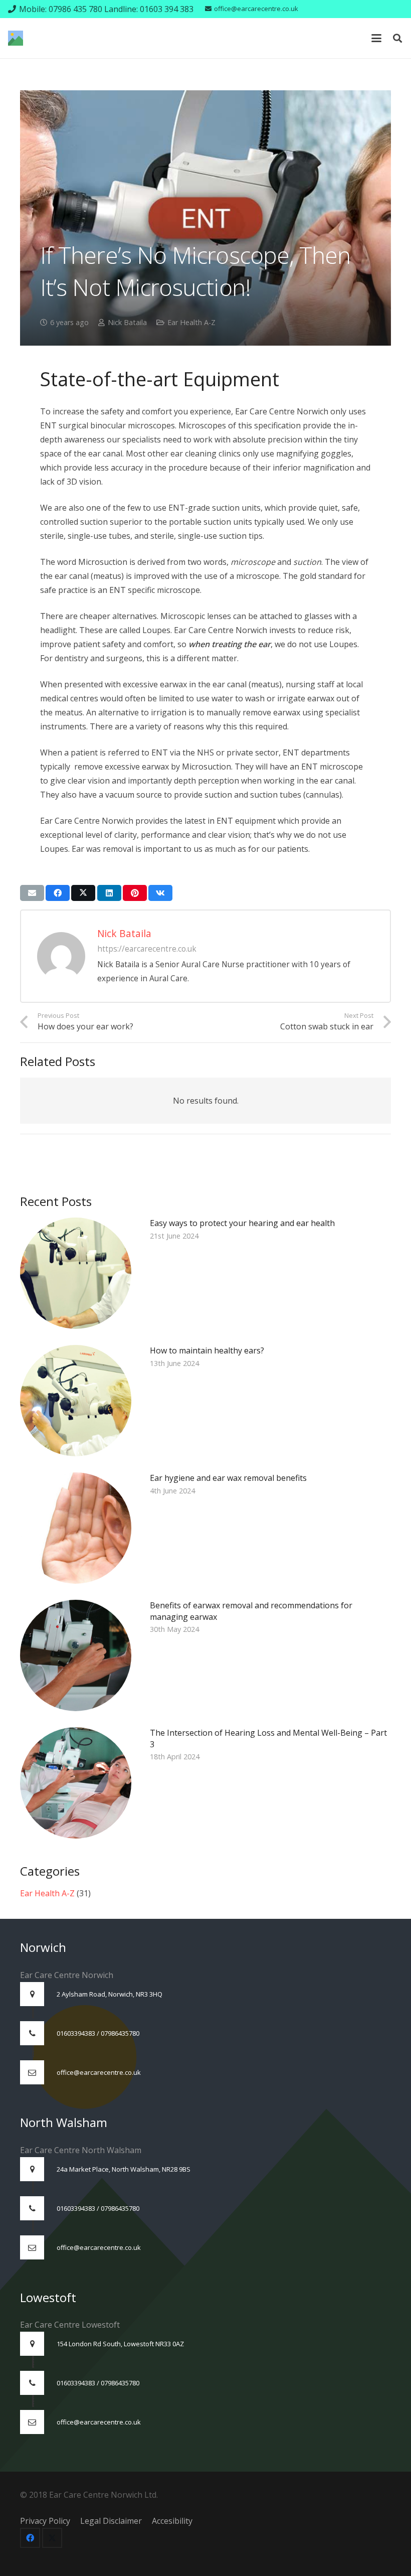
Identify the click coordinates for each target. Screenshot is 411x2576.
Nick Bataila (127, 322)
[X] (52, 2538)
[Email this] (32, 893)
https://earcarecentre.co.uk (147, 949)
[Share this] (58, 893)
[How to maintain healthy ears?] (205, 1401)
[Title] (16, 38)
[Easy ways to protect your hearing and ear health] (205, 1273)
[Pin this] (135, 893)
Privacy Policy (45, 2521)
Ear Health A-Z (191, 322)
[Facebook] (30, 2538)
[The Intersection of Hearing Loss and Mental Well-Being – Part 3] (205, 1783)
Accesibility (172, 2521)
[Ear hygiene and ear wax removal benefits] (205, 1528)
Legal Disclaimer (112, 2521)
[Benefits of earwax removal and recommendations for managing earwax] (205, 1655)
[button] (376, 38)
